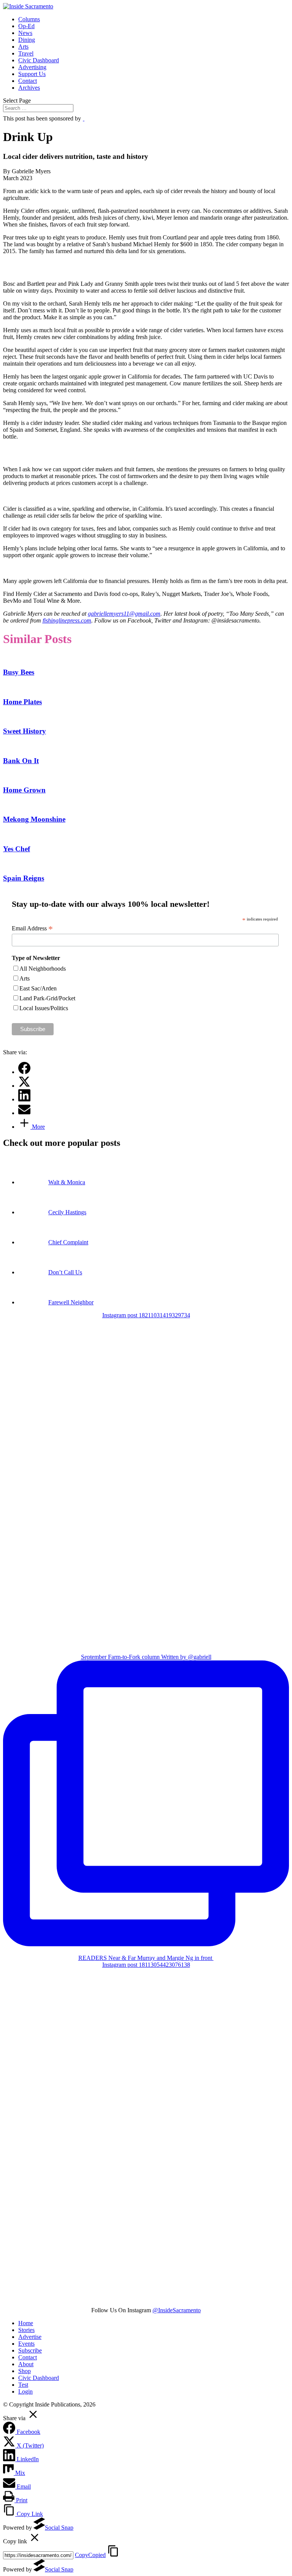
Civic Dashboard (39, 60)
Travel (26, 53)
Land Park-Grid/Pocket (47, 998)
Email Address (32, 928)
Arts (23, 47)
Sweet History (25, 731)
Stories (26, 2330)
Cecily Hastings (67, 1212)
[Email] (24, 1113)
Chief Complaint (68, 1242)
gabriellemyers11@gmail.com (124, 614)
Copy (90, 2555)
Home (26, 2323)
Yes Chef (17, 849)
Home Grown (24, 790)
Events (26, 2344)
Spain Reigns (24, 878)
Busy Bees (19, 672)
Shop (25, 2371)
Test (23, 2385)
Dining (27, 40)
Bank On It (21, 761)
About (26, 2364)
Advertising (32, 67)
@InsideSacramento (177, 2310)
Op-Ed (26, 26)
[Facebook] (24, 1072)
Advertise (30, 2337)
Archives (29, 88)
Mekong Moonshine (34, 819)
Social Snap (59, 2528)
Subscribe (30, 2350)
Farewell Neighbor (71, 1302)
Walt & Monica (67, 1182)
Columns (29, 19)
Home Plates (22, 702)
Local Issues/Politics (44, 1008)
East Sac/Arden (38, 988)
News (25, 33)
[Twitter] (24, 1086)
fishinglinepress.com (67, 620)
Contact (28, 81)
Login (25, 2391)
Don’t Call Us (65, 1272)
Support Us (32, 74)
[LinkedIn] (24, 1099)
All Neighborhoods (43, 969)
